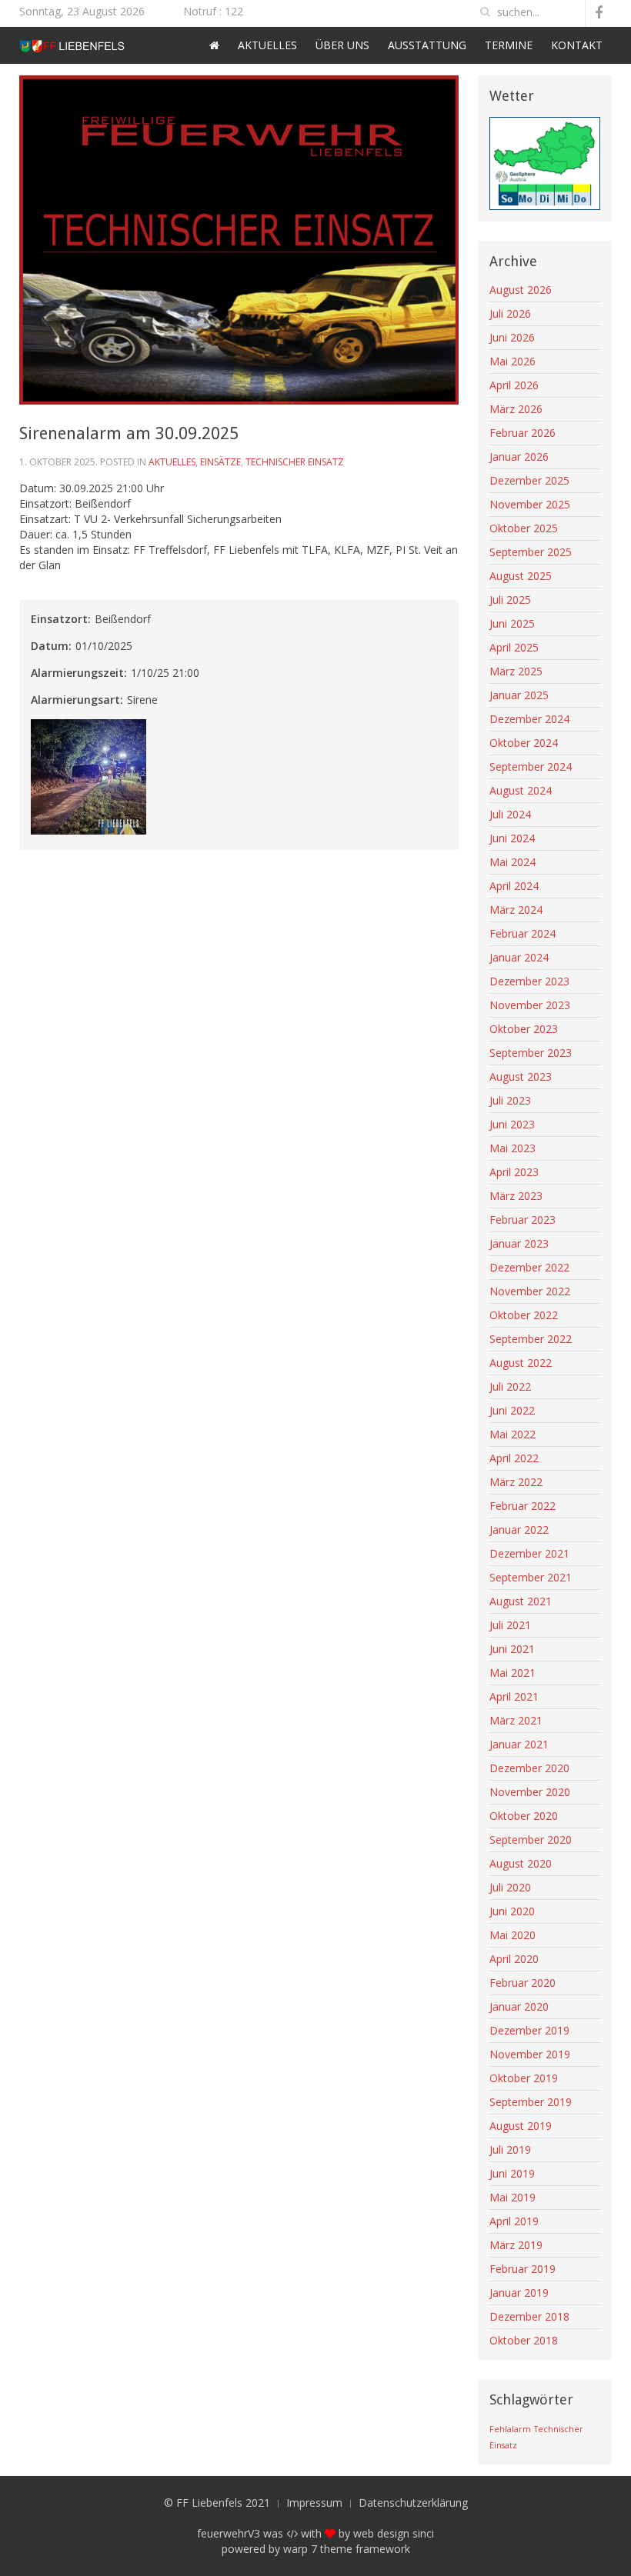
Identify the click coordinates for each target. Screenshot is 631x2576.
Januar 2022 (519, 1530)
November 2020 (530, 1792)
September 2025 (531, 552)
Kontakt (577, 45)
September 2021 (531, 1577)
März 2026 (516, 409)
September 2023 (531, 1053)
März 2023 (516, 1196)
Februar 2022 (522, 1506)
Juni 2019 (512, 2173)
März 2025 (516, 671)
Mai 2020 (512, 1935)
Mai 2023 (512, 1148)
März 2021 (516, 1720)
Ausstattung (427, 45)
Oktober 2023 (524, 1029)
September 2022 (531, 1339)
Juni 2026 (512, 337)
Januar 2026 (519, 457)
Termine (509, 45)
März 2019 (516, 2245)
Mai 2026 (512, 361)
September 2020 (531, 1840)
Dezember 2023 (529, 981)
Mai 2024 (512, 862)
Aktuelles (267, 45)
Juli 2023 (510, 1100)
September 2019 (531, 2102)
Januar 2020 (519, 2006)
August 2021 (521, 1601)
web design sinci (394, 2533)
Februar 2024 (522, 933)
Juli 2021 (510, 1625)
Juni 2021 (512, 1649)
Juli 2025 (510, 600)
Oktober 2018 (524, 2340)
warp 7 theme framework (347, 2549)
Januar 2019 (519, 2293)
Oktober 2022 (524, 1315)
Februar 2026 (522, 433)
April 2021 (514, 1696)
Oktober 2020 (524, 1816)
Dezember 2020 (529, 1768)
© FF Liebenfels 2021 (217, 2503)
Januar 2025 (519, 695)
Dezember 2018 (529, 2316)
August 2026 (521, 290)
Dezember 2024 (529, 719)
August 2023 (521, 1076)
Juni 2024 (512, 838)
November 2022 (530, 1291)
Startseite (214, 45)
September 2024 (531, 766)
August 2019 (521, 2126)
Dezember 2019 (529, 2030)
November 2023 (530, 1005)
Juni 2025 (512, 623)
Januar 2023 (519, 1243)
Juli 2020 (510, 1887)
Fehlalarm (510, 2429)
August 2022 (521, 1363)
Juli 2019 (510, 2149)
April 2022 (514, 1458)
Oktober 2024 (524, 743)
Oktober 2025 (524, 528)
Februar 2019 (522, 2269)
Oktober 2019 (524, 2078)
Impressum (314, 2503)
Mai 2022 (512, 1434)
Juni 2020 (512, 1911)
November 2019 (530, 2054)
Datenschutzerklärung (413, 2503)
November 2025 (530, 504)
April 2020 (514, 1959)
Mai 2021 (512, 1673)
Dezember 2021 (529, 1553)
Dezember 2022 (529, 1267)
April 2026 (514, 385)
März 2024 (516, 910)
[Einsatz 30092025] (90, 778)
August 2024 (521, 790)
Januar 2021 (519, 1744)
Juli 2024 (510, 814)
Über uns (342, 45)
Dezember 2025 (529, 480)
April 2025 (514, 647)
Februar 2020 (522, 1983)
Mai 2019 (512, 2197)
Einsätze (220, 462)
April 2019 (514, 2221)
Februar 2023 (522, 1220)
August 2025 (521, 576)
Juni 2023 (512, 1124)
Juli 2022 (510, 1386)
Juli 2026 (510, 313)
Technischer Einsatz (295, 462)
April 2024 (514, 886)
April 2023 (514, 1172)
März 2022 (516, 1482)
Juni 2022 (512, 1410)
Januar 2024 (519, 957)
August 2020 (521, 1863)
